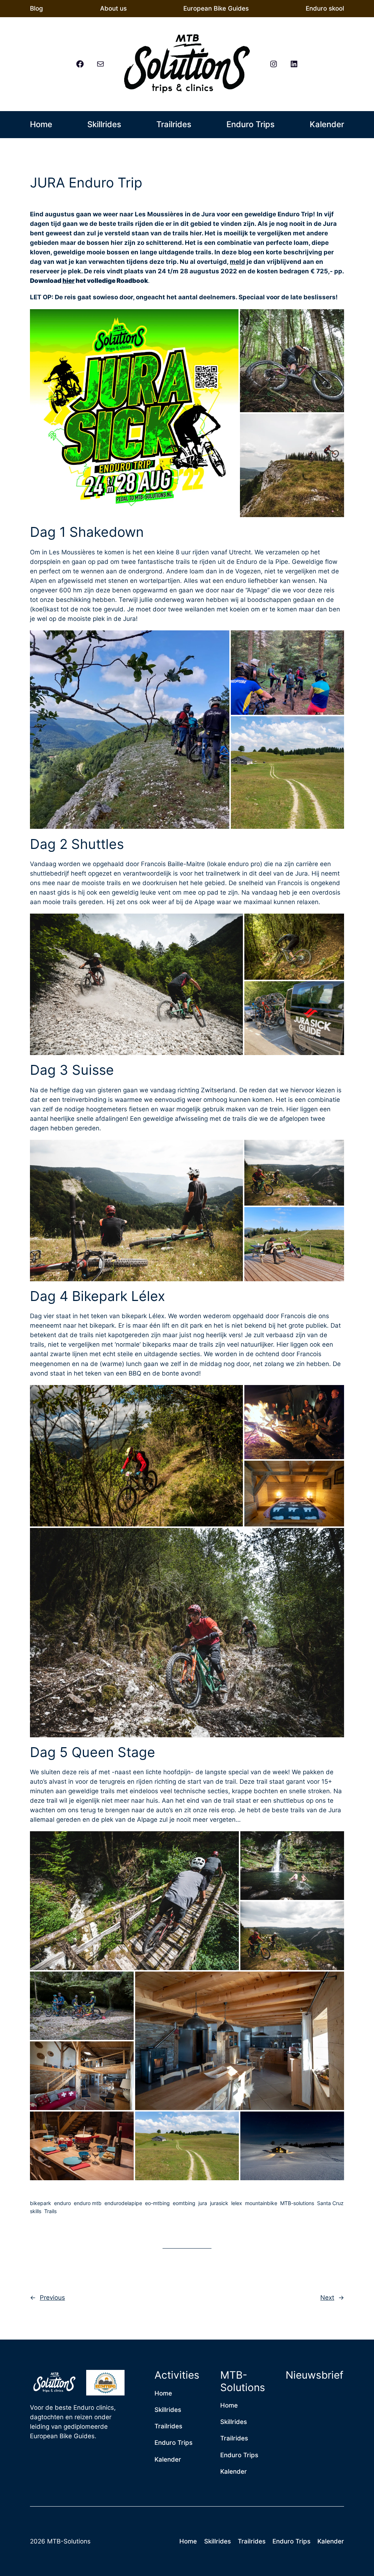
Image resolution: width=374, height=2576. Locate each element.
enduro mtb (88, 2203)
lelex (237, 2203)
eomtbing (184, 2203)
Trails (50, 2211)
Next (327, 2298)
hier (68, 281)
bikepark (41, 2203)
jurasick (219, 2203)
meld (237, 262)
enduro (62, 2203)
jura (203, 2203)
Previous (52, 2298)
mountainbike (261, 2203)
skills (36, 2211)
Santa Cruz (330, 2203)
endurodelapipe (123, 2203)
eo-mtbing (157, 2203)
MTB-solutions (297, 2203)
